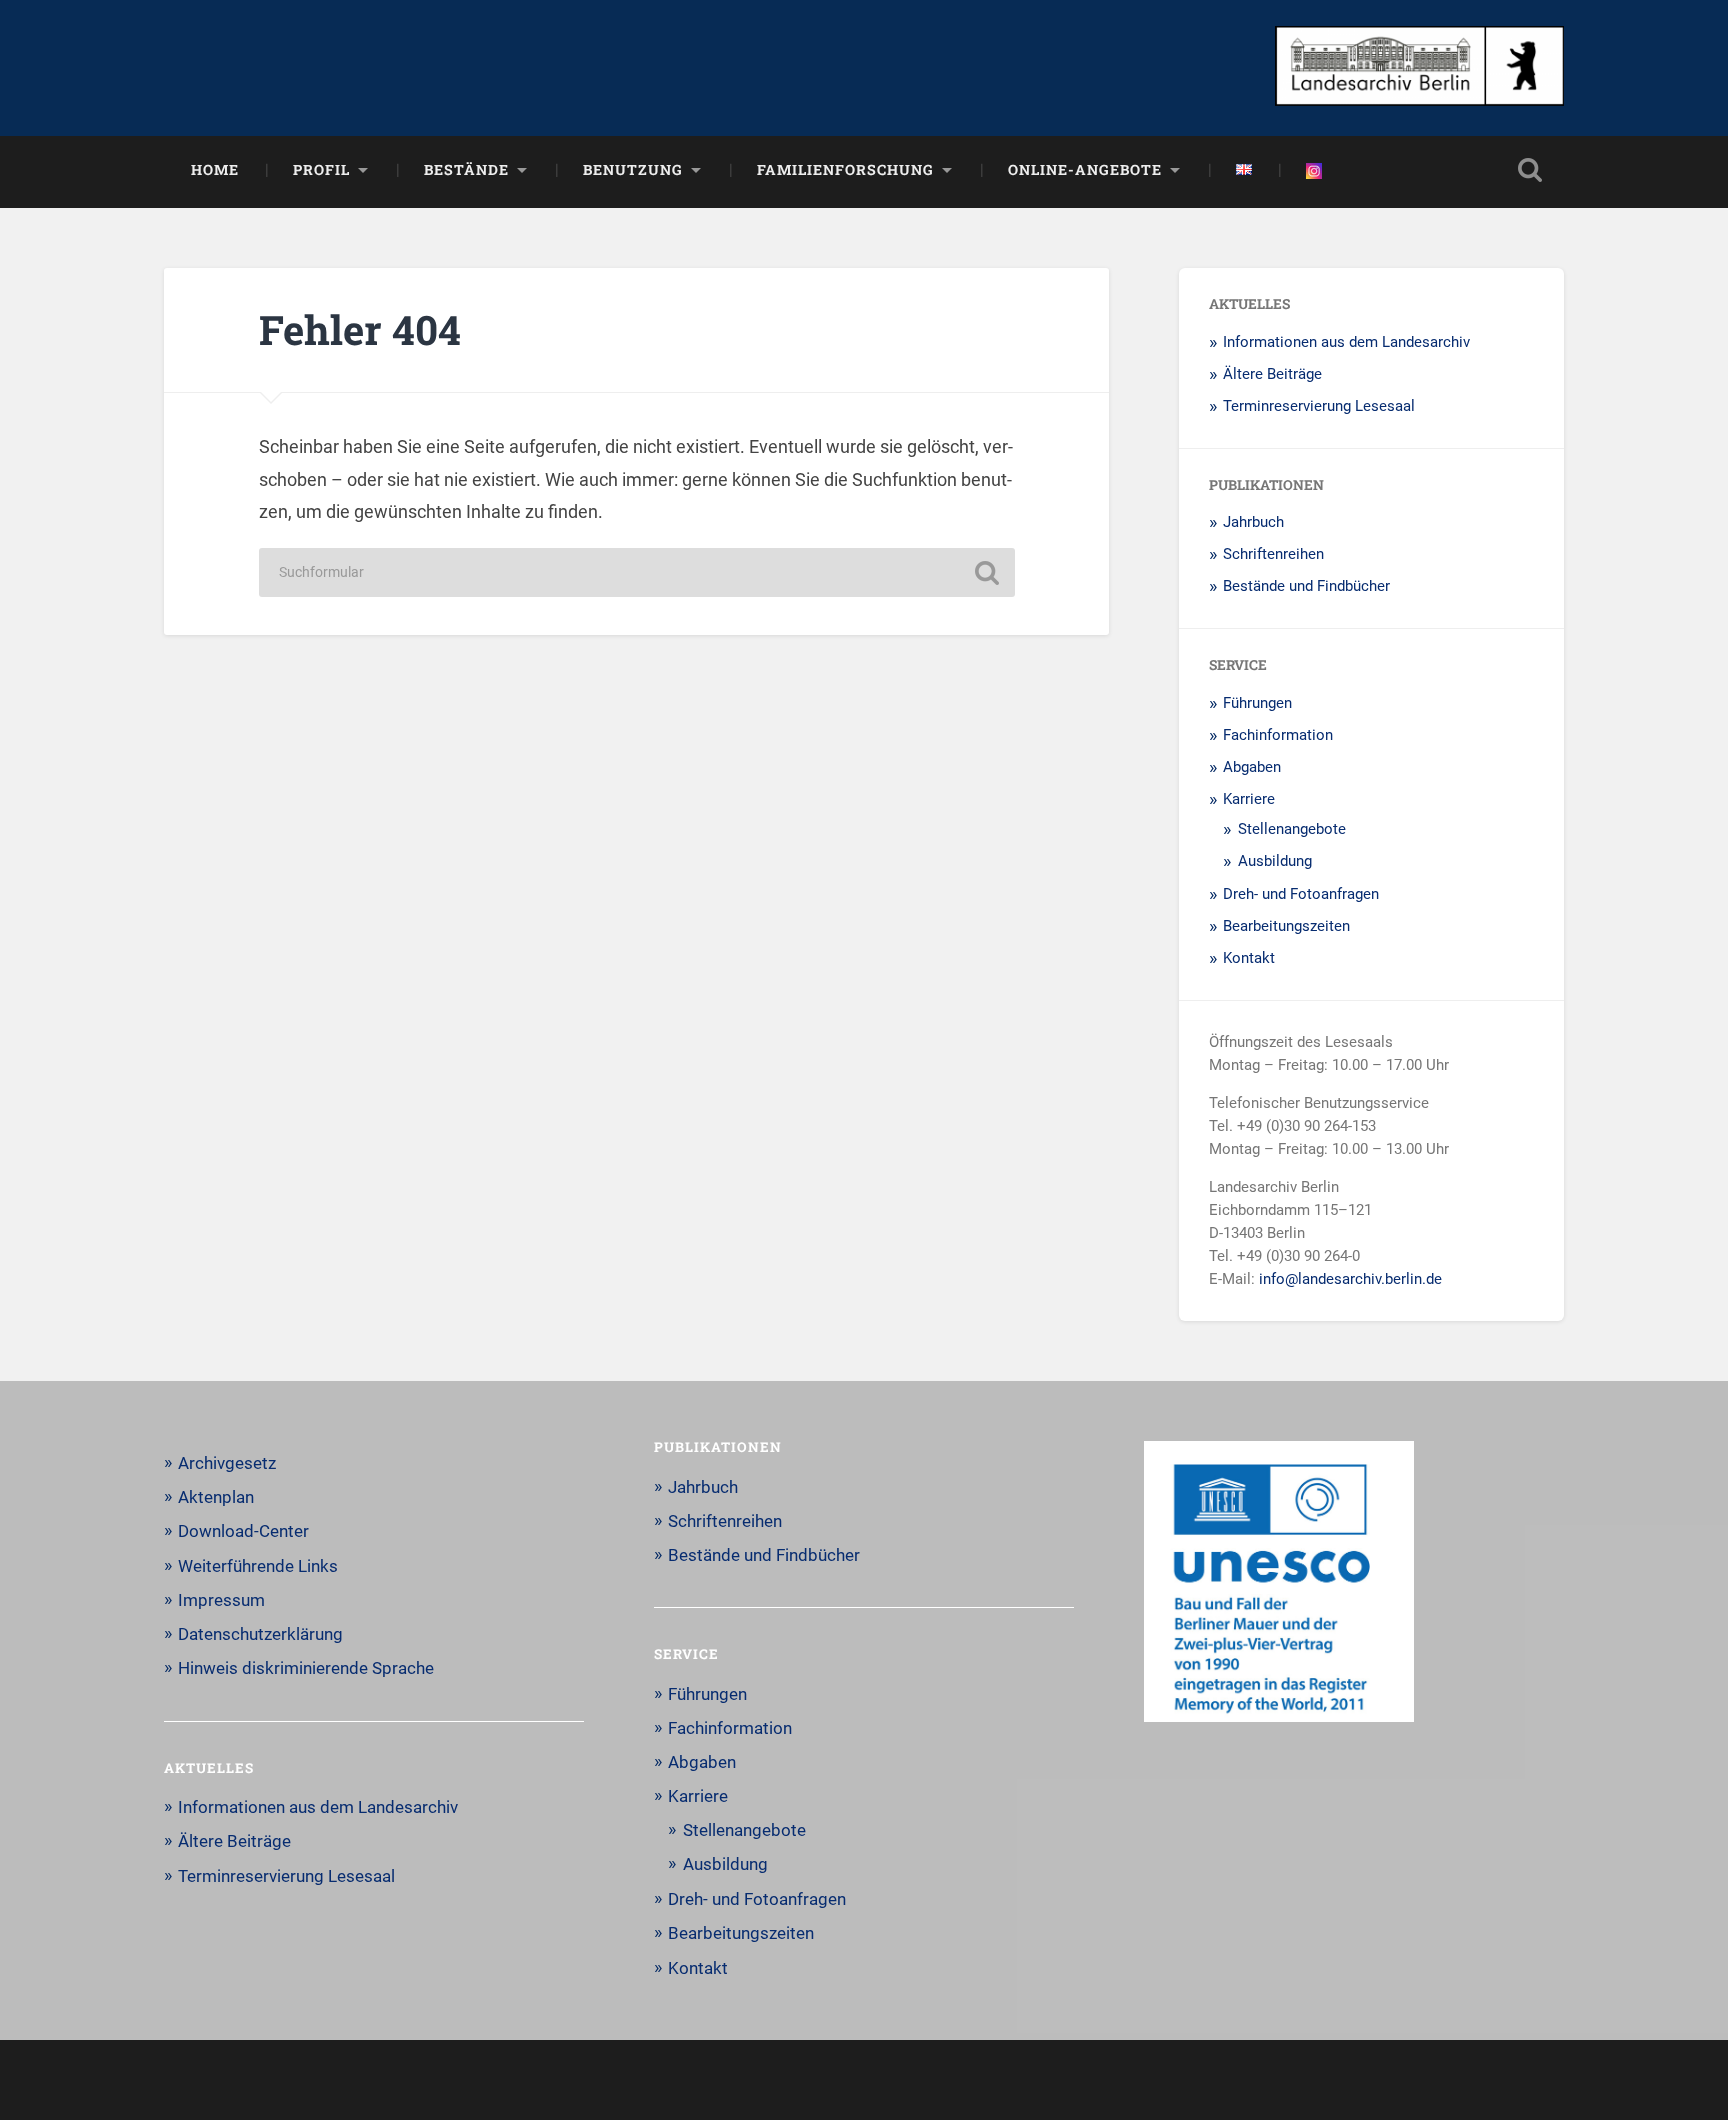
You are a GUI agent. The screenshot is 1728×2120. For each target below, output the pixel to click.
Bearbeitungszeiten (1286, 926)
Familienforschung (845, 169)
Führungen (1257, 703)
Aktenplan (216, 1497)
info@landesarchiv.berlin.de (1350, 1279)
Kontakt (1249, 958)
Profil (321, 169)
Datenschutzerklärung (260, 1634)
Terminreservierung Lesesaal (1319, 406)
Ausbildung (1275, 861)
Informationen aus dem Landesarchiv (1346, 342)
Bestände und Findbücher (1306, 586)
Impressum (221, 1600)
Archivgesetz (227, 1463)
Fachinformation (1278, 735)
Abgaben (1252, 767)
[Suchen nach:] (637, 572)
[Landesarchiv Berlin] (1419, 68)
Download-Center (243, 1531)
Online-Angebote (1085, 169)
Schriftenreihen (1273, 554)
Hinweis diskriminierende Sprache (306, 1668)
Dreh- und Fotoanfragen (1301, 894)
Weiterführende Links (258, 1566)
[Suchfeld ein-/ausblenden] (1530, 170)
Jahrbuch (1253, 522)
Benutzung (633, 169)
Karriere (1249, 799)
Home (215, 169)
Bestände (466, 169)
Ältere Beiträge (1272, 374)
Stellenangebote (1292, 829)
